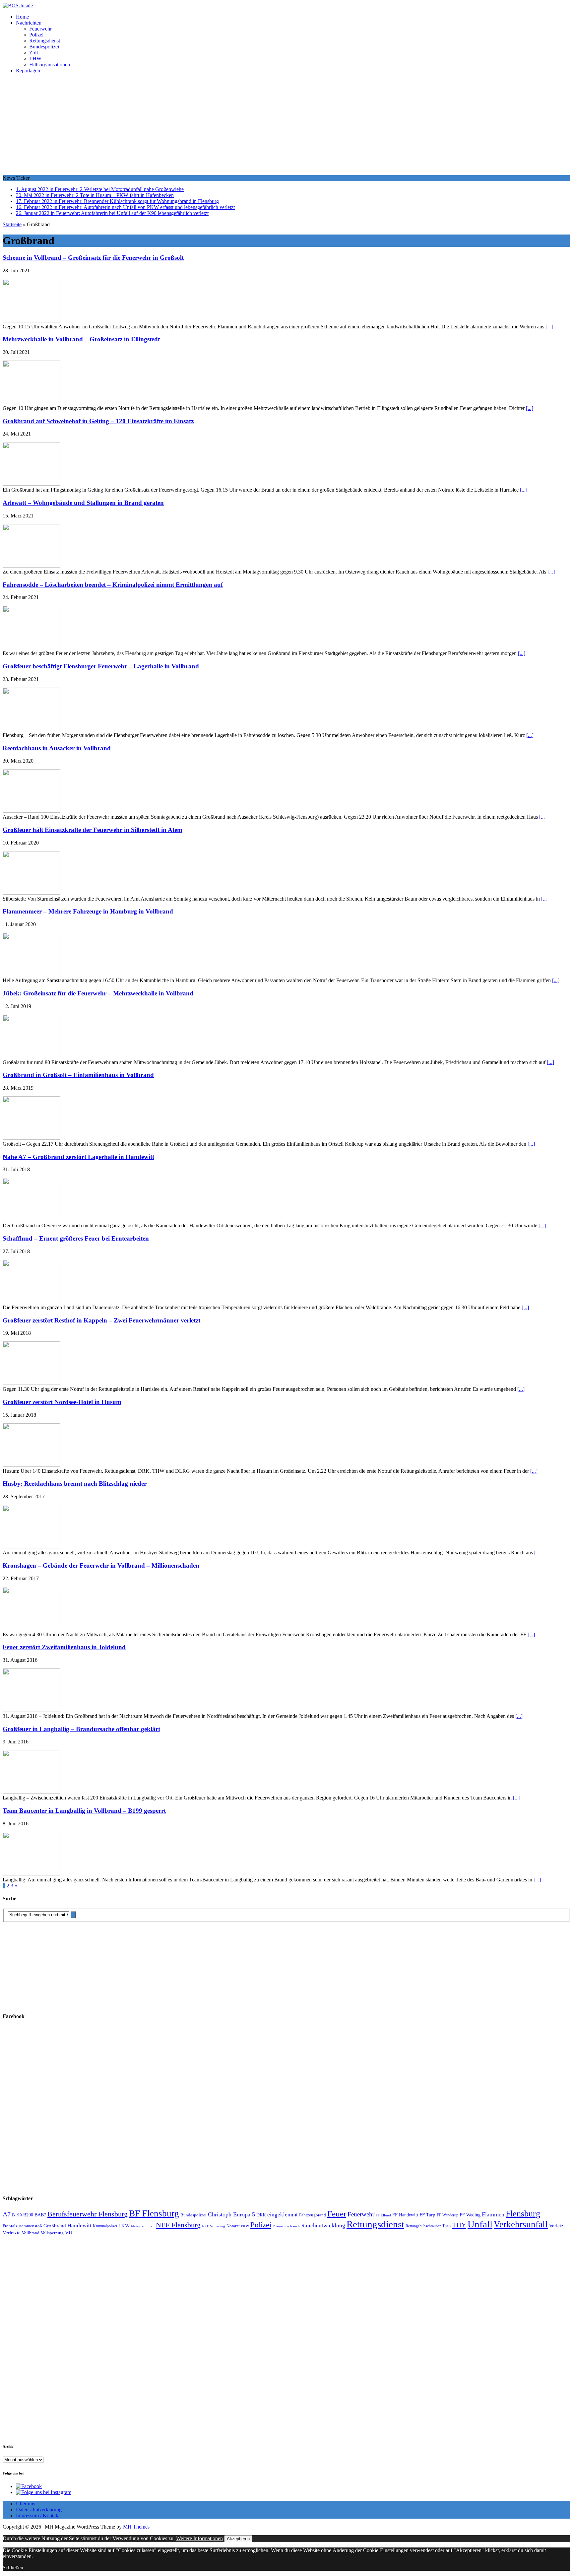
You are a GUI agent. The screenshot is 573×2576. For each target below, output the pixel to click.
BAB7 (40, 2215)
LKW (124, 2226)
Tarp (446, 2226)
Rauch (295, 2226)
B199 (17, 2215)
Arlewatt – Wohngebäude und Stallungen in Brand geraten (83, 503)
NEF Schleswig (214, 2226)
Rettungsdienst (45, 41)
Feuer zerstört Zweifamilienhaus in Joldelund (64, 1647)
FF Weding (470, 2215)
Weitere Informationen (199, 2538)
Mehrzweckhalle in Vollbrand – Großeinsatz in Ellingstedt (81, 339)
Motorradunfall (143, 2226)
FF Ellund (383, 2215)
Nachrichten (29, 23)
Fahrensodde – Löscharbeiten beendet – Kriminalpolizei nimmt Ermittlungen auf (113, 585)
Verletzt (557, 2226)
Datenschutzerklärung (39, 2509)
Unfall (480, 2224)
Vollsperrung (52, 2233)
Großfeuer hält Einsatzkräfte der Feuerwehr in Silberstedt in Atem (93, 830)
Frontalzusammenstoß (22, 2226)
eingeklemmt (283, 2215)
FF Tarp (427, 2215)
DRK (261, 2215)
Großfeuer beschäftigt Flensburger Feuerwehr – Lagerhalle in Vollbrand (101, 666)
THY (459, 2225)
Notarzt (233, 2226)
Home (22, 17)
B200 (28, 2215)
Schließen (13, 2568)
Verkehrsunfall (521, 2224)
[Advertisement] (286, 125)
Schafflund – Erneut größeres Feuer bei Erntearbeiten (76, 1238)
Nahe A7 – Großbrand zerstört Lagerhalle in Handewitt (78, 1157)
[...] (549, 327)
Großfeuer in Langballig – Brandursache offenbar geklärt (81, 1729)
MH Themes (136, 2527)
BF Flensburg (154, 2213)
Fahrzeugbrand (313, 2215)
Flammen (493, 2214)
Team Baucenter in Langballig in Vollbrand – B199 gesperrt (84, 1811)
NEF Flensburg (178, 2225)
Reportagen (28, 70)
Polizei (36, 35)
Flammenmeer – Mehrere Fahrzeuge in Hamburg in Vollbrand (88, 911)
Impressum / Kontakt (38, 2515)
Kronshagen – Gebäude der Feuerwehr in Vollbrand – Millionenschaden (101, 1565)
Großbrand (55, 2226)
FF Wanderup (447, 2215)
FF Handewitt (405, 2215)
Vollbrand (31, 2233)
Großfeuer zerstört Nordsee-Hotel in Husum (62, 1402)
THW (35, 59)
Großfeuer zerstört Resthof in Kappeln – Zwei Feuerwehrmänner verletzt (101, 1320)
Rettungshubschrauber (423, 2226)
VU (69, 2233)
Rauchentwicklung (323, 2226)
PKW (245, 2226)
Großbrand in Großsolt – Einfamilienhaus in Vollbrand (78, 1075)
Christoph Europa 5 (231, 2214)
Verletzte (12, 2233)
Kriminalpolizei (105, 2226)
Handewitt (79, 2226)
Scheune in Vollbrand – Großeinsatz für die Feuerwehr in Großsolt (93, 258)
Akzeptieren (238, 2539)
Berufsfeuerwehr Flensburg (88, 2214)
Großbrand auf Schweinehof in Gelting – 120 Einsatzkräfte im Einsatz (98, 421)
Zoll (33, 53)
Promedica (281, 2226)
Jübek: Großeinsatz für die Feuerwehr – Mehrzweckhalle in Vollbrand (98, 993)
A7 (7, 2214)
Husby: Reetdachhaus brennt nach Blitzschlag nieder (75, 1484)
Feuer (337, 2214)
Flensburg (523, 2214)
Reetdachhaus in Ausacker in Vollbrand (57, 748)
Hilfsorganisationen (50, 65)
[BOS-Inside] (286, 6)
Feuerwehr (40, 29)
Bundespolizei (44, 47)
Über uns (26, 2504)
